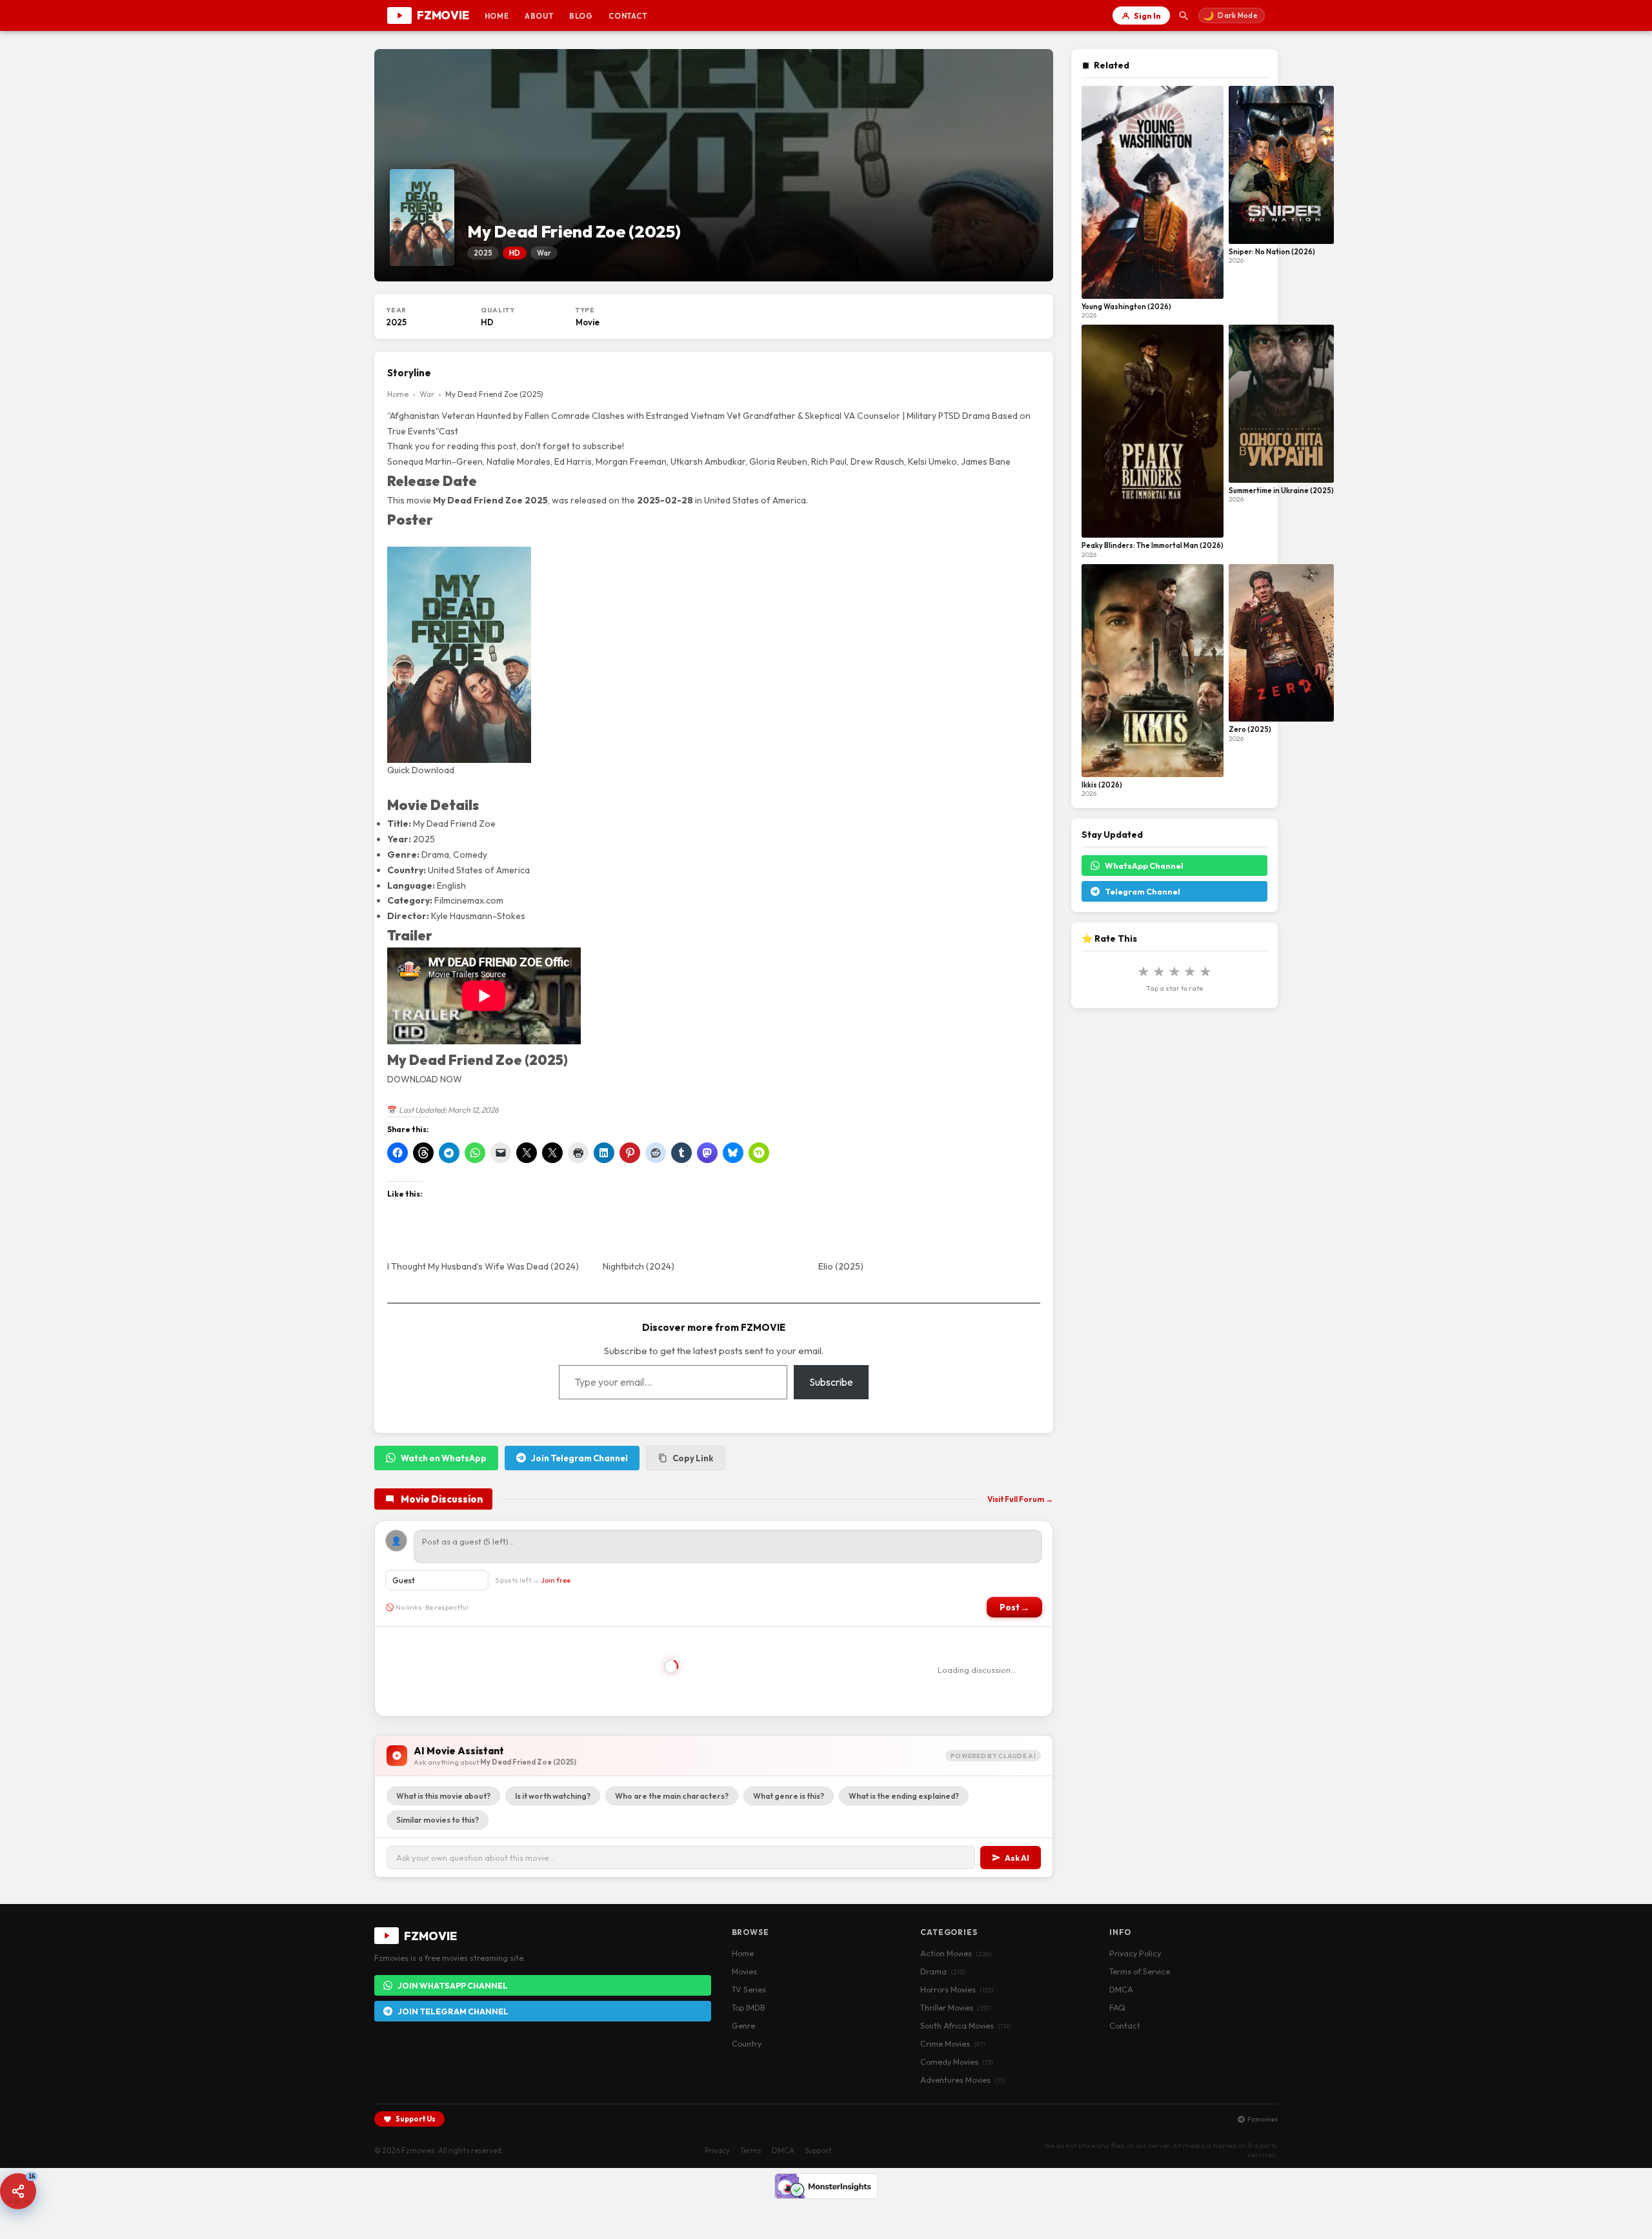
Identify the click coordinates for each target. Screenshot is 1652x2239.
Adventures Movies (962, 2080)
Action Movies (956, 1953)
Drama (942, 1971)
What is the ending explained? (904, 1796)
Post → (1014, 1607)
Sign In (1147, 15)
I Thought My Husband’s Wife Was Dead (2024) (483, 1266)
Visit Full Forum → (1020, 1499)
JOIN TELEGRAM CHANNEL (453, 2011)
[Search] (1184, 15)
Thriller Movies (955, 2007)
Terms (751, 2150)
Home (497, 16)
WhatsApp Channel (1144, 866)
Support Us (416, 2119)
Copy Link (693, 1458)
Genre (743, 2025)
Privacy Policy (1135, 1953)
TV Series (749, 1989)
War (427, 394)
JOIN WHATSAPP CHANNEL (453, 1985)
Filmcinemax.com (469, 900)
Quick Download (421, 770)
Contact (628, 16)
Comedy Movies (957, 2062)
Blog (581, 16)
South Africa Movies (965, 2025)
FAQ (1117, 2007)
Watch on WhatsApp (444, 1458)
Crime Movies (952, 2043)
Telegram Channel (1143, 891)
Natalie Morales (519, 461)
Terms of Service (1140, 1971)
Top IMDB (749, 2007)
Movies (744, 1971)
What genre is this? (789, 1796)
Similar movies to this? (438, 1820)
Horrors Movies (957, 1989)
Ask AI (1017, 1858)
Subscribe (831, 1382)
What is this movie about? (443, 1796)
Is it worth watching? (553, 1796)
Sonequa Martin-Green (435, 461)
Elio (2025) (841, 1266)
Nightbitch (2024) (639, 1266)
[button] (18, 2191)
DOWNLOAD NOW (425, 1079)
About (539, 16)
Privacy (717, 2150)
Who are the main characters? (672, 1796)
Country (747, 2043)
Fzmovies (1263, 2119)
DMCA (1121, 1989)
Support (818, 2150)
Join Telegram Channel (579, 1458)
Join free (556, 1580)
